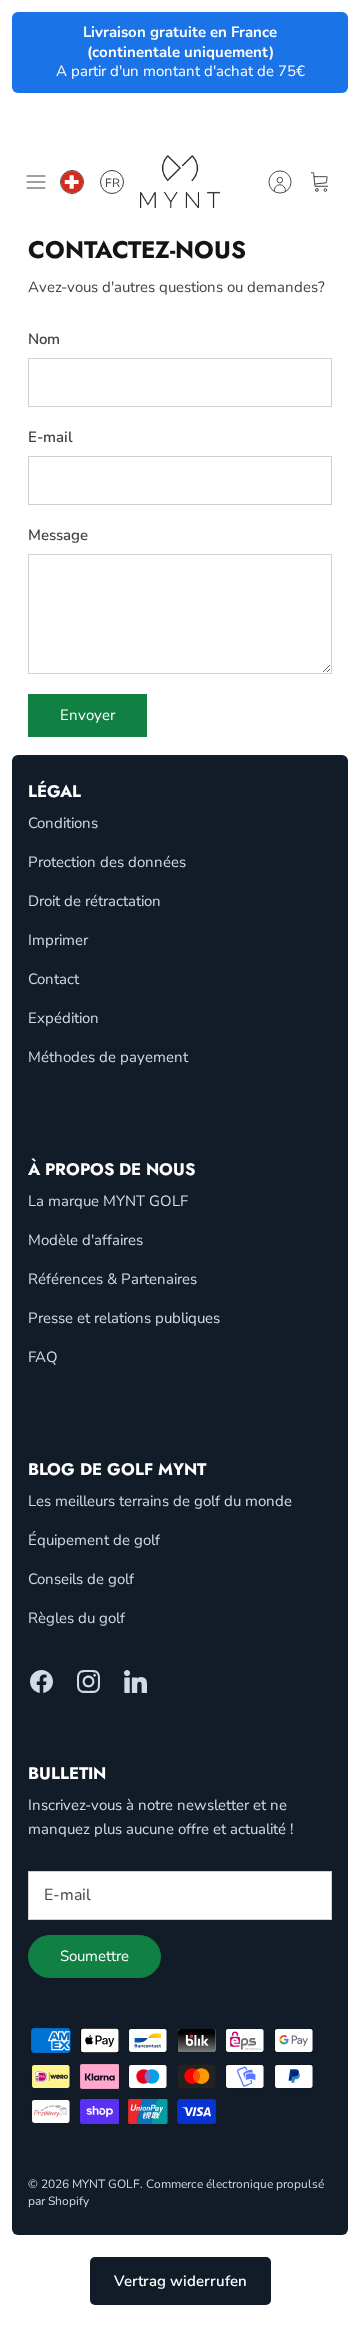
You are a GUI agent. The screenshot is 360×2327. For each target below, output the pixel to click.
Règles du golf (76, 1618)
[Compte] (280, 182)
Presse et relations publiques (124, 1318)
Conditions (63, 823)
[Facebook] (41, 1681)
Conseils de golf (81, 1579)
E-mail (50, 437)
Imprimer (58, 940)
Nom (44, 339)
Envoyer (87, 715)
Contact (53, 979)
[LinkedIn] (135, 1681)
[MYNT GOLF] (180, 181)
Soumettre (94, 1956)
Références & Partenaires (112, 1279)
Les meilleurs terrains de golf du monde (160, 1501)
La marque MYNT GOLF (108, 1201)
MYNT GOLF (106, 2184)
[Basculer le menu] (36, 182)
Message (58, 535)
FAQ (43, 1357)
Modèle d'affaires (85, 1240)
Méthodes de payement (108, 1057)
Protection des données (107, 862)
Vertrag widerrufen (180, 2281)
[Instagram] (88, 1681)
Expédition (63, 1018)
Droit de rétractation (94, 901)
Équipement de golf (94, 1540)
